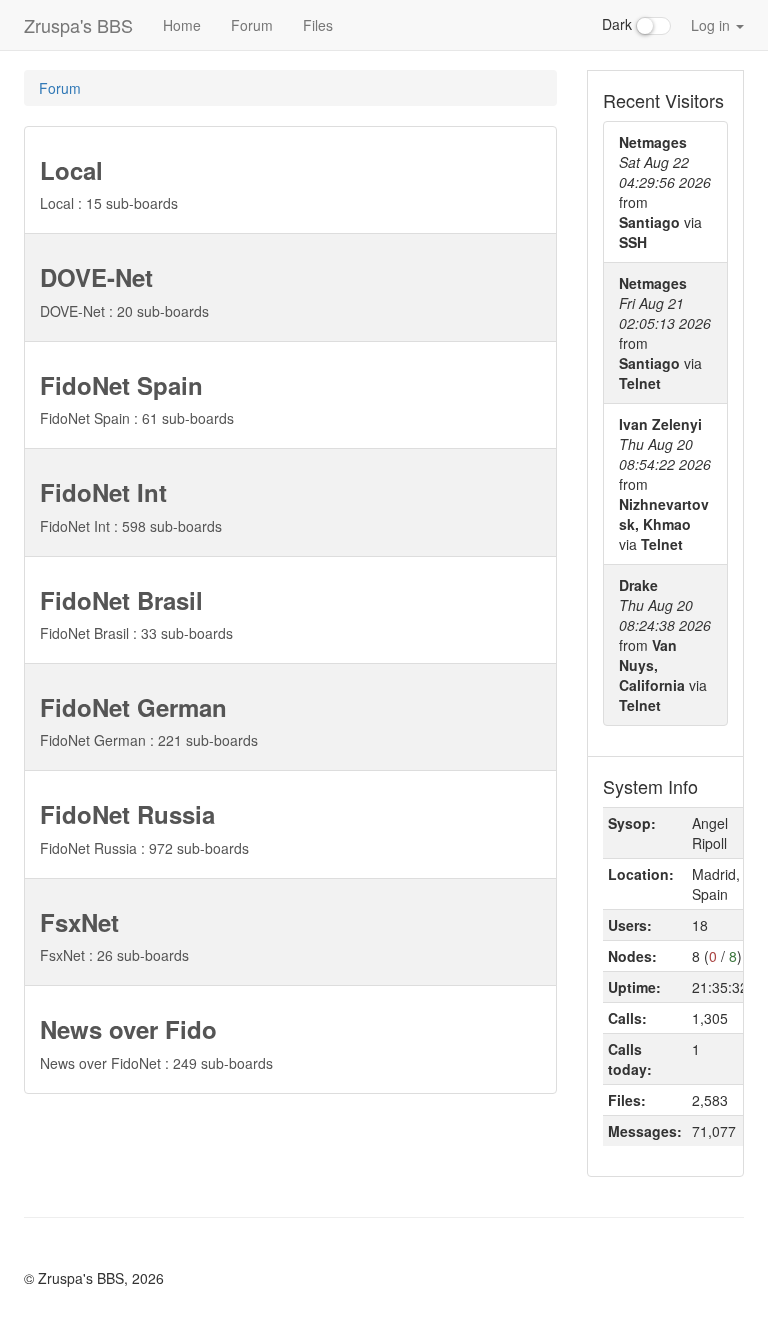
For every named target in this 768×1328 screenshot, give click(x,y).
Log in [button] (712, 25)
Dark (619, 24)
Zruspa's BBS (78, 25)
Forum (252, 25)
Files (318, 25)
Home (182, 25)
